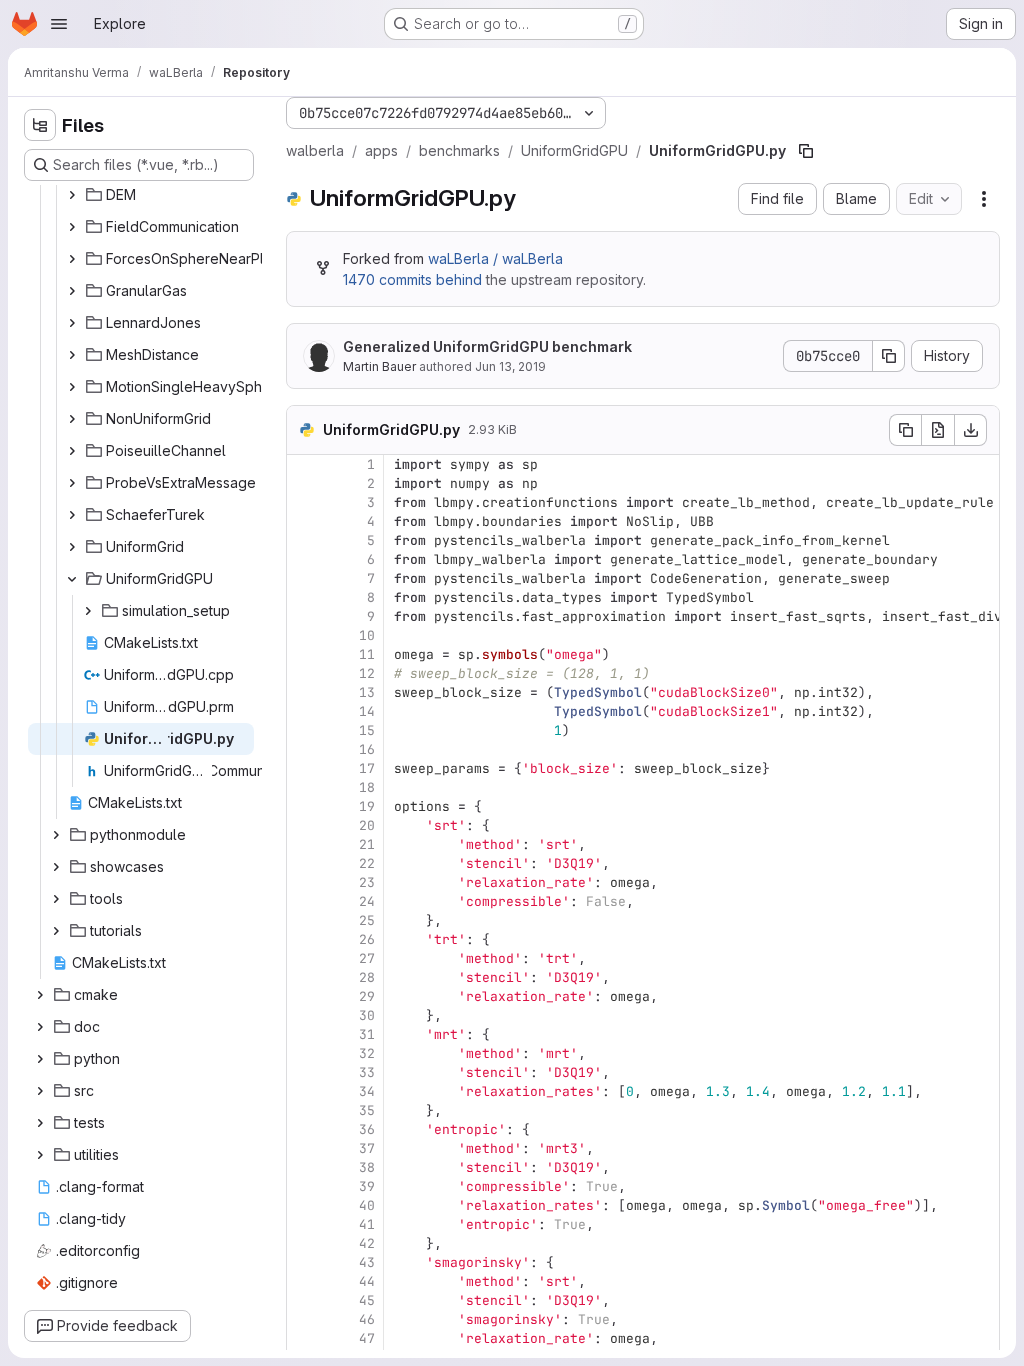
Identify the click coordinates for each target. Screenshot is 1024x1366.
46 (367, 1319)
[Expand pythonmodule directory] (56, 835)
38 (367, 1167)
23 (367, 882)
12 (367, 673)
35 (367, 1110)
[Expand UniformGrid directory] (72, 547)
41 (367, 1224)
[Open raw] (938, 430)
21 (367, 844)
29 (367, 996)
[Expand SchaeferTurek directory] (72, 515)
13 (367, 692)
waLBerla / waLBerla (495, 258)
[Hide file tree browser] (40, 125)
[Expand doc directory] (40, 1027)
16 (367, 749)
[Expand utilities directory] (40, 1155)
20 (367, 825)
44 (367, 1281)
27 (367, 958)
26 (367, 939)
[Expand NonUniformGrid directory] (72, 419)
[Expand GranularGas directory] (72, 291)
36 (367, 1129)
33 (367, 1072)
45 (367, 1300)
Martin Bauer (379, 366)
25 (367, 920)
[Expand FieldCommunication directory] (72, 227)
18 (367, 787)
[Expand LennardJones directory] (72, 323)
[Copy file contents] (905, 430)
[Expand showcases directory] (56, 867)
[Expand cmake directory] (40, 995)
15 (367, 730)
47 (367, 1338)
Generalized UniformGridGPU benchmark (487, 346)
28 (367, 977)
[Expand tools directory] (56, 899)
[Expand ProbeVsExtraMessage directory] (72, 483)
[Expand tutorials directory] (56, 931)
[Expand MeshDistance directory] (72, 355)
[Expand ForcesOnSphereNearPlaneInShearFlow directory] (72, 259)
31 (367, 1034)
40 (367, 1205)
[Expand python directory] (40, 1059)
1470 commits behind (412, 279)
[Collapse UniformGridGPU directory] (72, 579)
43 (367, 1262)
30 (367, 1015)
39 (367, 1186)
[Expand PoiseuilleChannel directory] (72, 451)
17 (367, 768)
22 (367, 863)
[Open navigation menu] (59, 24)
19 (367, 806)
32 (367, 1053)
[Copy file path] (806, 151)
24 (367, 901)
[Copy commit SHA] (889, 356)
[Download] (971, 430)
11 (367, 654)
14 (367, 711)
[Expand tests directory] (40, 1123)
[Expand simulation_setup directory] (88, 611)
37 (367, 1148)
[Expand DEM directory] (72, 195)
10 (367, 635)
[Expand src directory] (40, 1091)
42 (367, 1243)
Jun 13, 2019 (510, 366)
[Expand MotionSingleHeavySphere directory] (72, 387)
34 (367, 1091)
